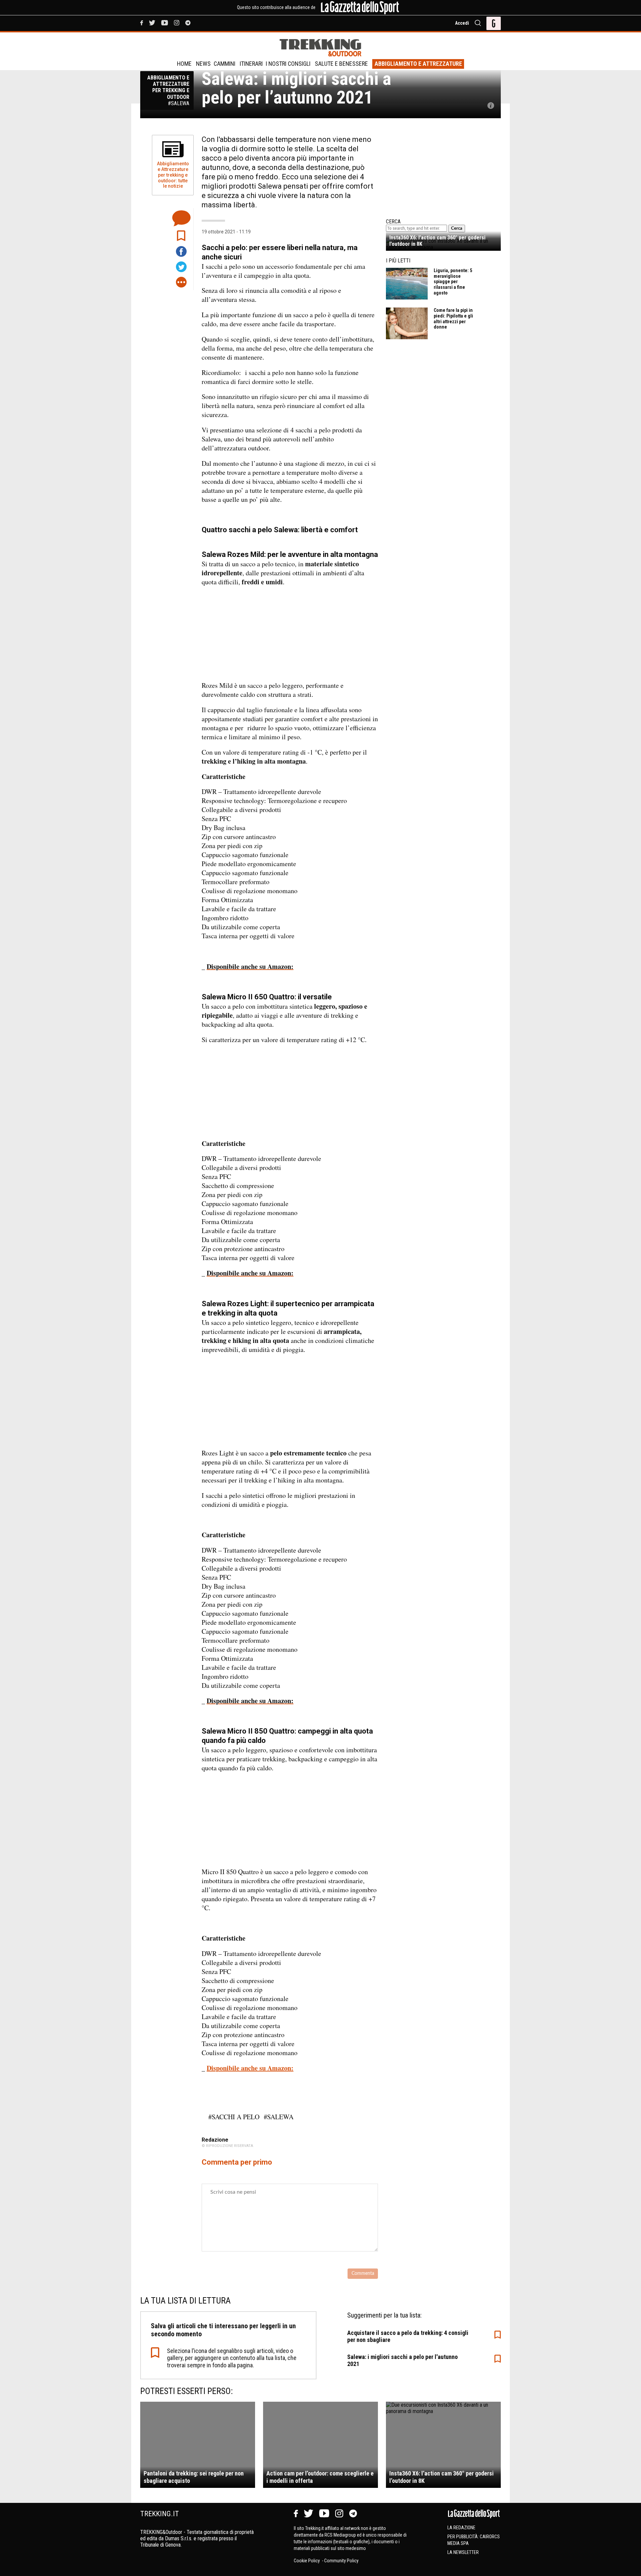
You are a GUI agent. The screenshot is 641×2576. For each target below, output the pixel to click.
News (203, 64)
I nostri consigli (288, 64)
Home (184, 64)
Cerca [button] (457, 228)
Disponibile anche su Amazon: (250, 2068)
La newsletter (463, 2552)
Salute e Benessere (341, 64)
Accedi (462, 23)
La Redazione (461, 2528)
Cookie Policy (307, 2561)
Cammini (225, 64)
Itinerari (251, 64)
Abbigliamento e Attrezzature (418, 64)
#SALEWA (279, 2117)
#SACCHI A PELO (234, 2117)
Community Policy (341, 2561)
